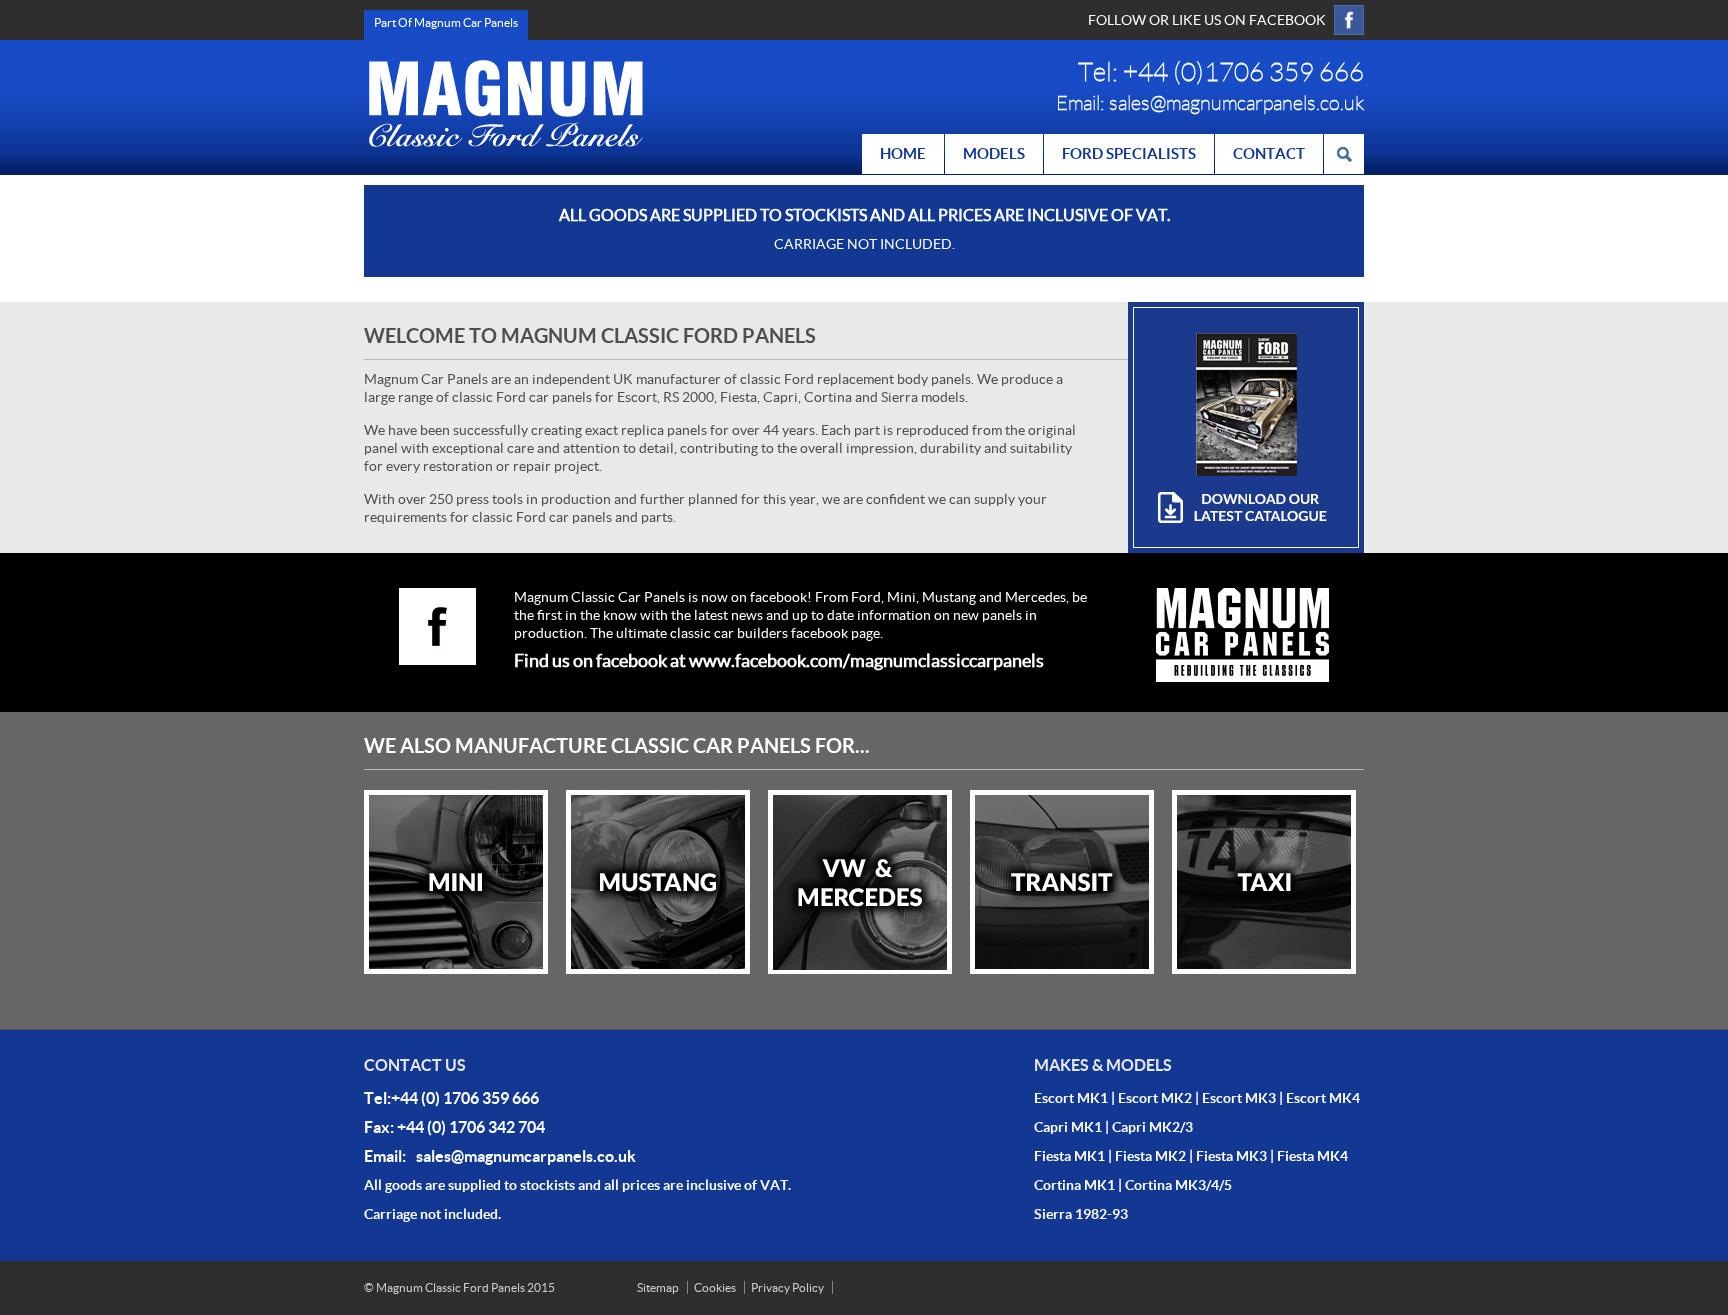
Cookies (715, 1287)
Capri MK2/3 (1152, 1127)
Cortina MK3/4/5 (1178, 1185)
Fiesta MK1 (1069, 1156)
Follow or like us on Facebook (1207, 20)
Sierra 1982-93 (1081, 1214)
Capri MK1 (1068, 1127)
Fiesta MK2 (1150, 1156)
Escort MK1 (1071, 1098)
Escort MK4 (1323, 1098)
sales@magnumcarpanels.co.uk (1236, 103)
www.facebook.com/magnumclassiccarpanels (866, 660)
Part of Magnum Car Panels (446, 22)
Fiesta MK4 (1312, 1156)
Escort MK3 (1239, 1098)
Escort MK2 (1155, 1098)
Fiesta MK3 (1231, 1156)
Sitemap (658, 1287)
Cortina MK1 (1074, 1185)
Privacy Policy (787, 1287)
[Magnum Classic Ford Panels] (506, 103)
